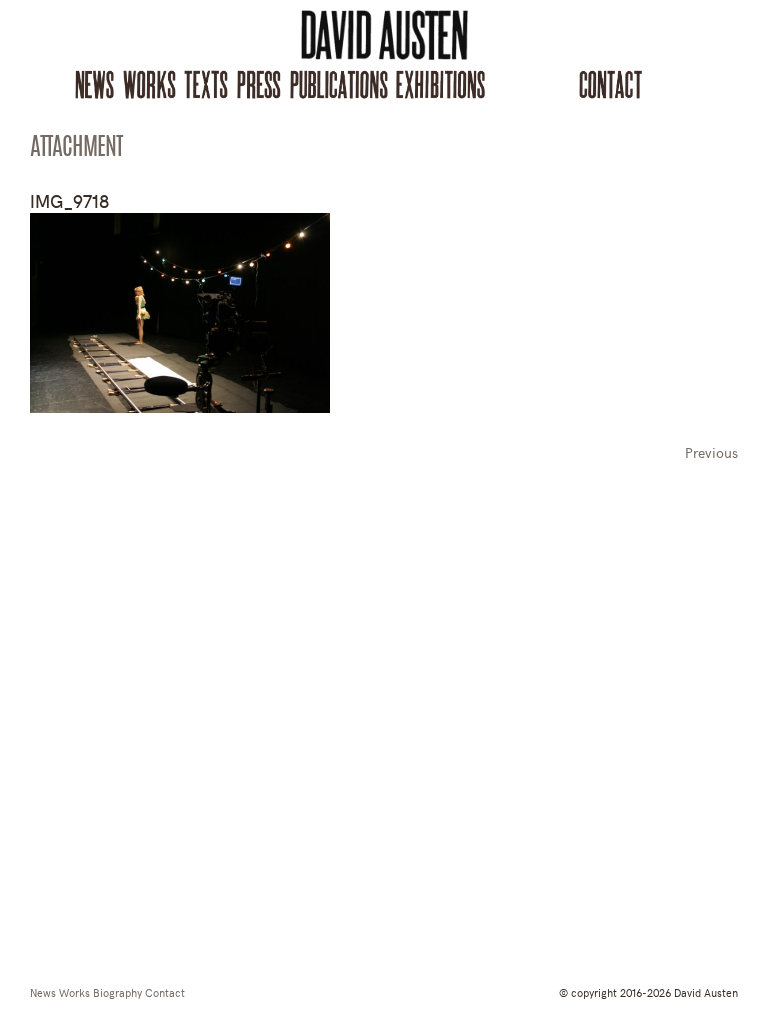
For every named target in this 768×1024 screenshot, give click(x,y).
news (43, 992)
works (74, 992)
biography (117, 992)
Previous (711, 452)
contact (165, 992)
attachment (76, 149)
